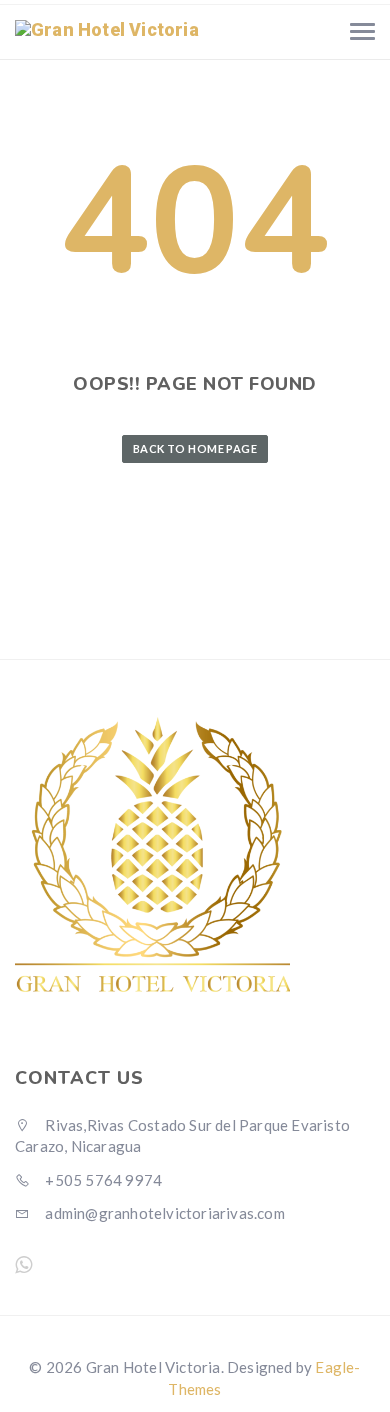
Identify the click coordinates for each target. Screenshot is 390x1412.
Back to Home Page (195, 448)
